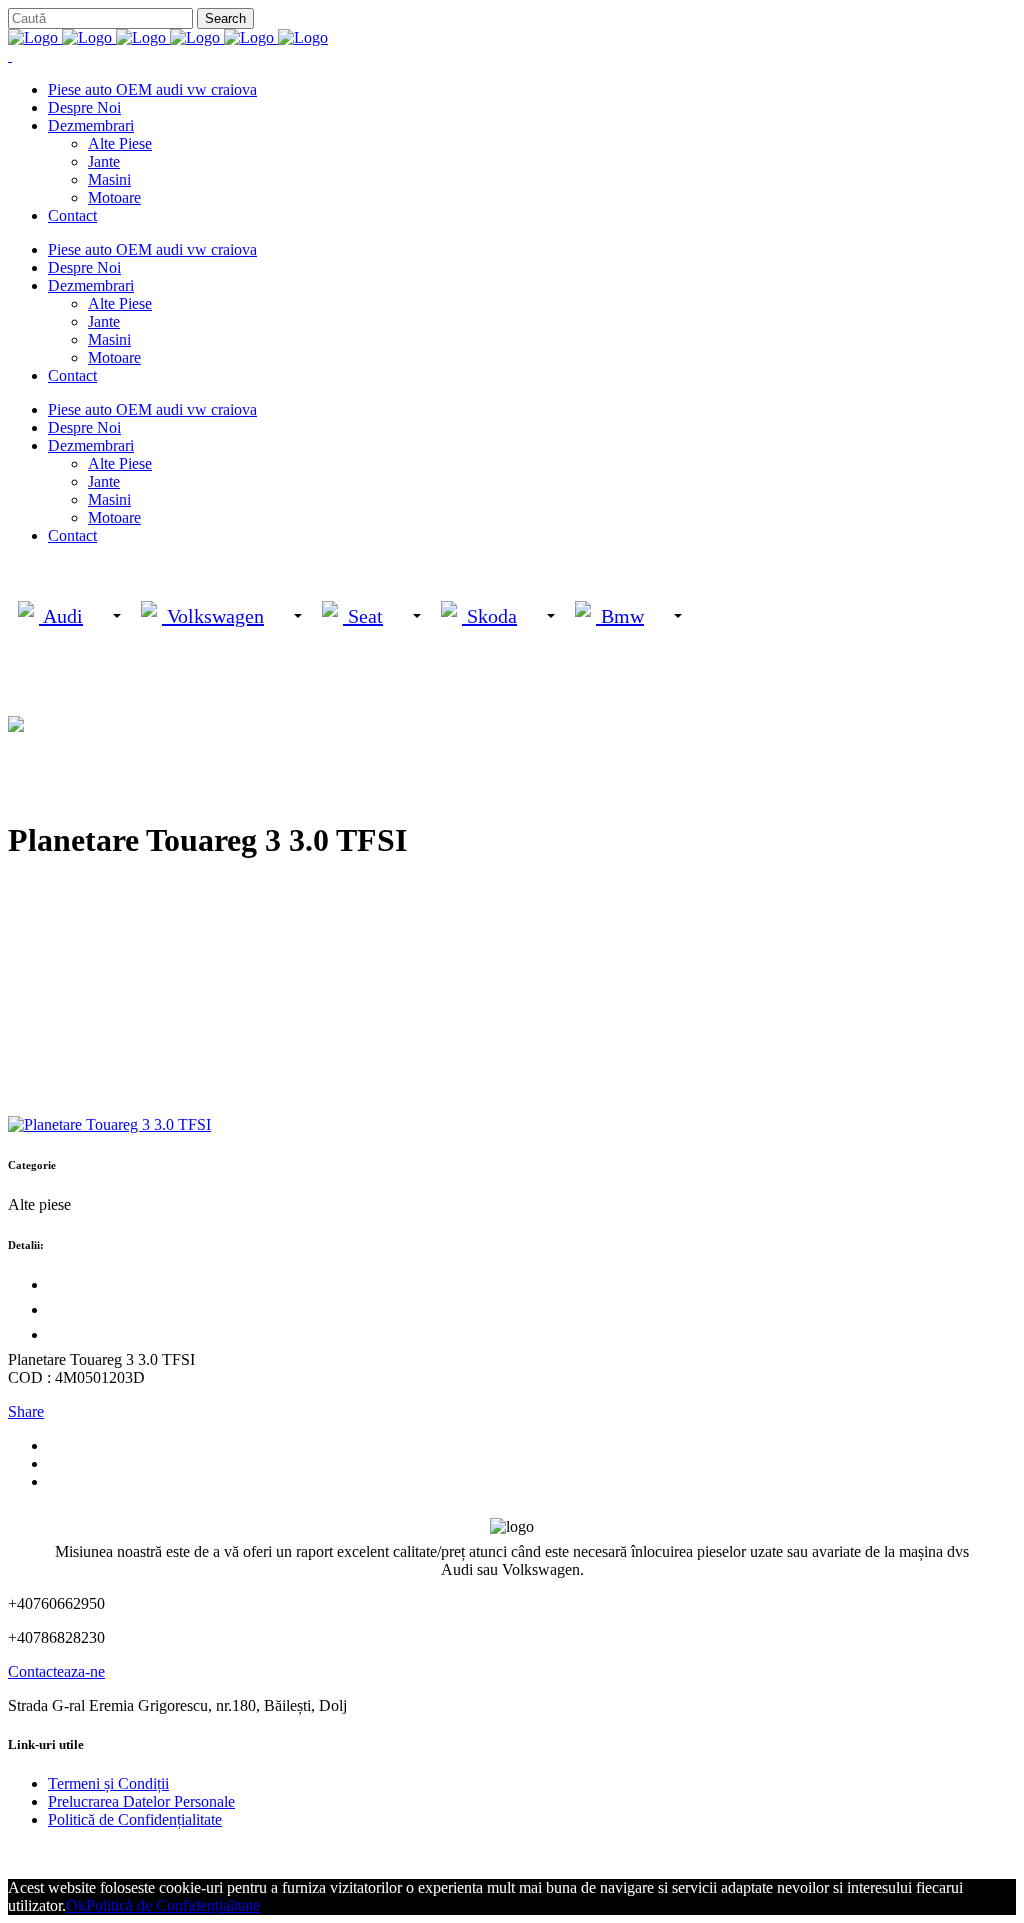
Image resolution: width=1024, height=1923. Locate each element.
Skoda (489, 616)
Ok (76, 1905)
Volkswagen (213, 616)
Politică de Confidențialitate (135, 1819)
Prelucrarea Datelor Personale (141, 1801)
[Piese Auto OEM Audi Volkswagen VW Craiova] (168, 37)
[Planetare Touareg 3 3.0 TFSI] (109, 1124)
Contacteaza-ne (56, 1671)
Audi (61, 616)
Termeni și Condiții (108, 1783)
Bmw (620, 616)
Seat (363, 616)
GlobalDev (252, 1853)
